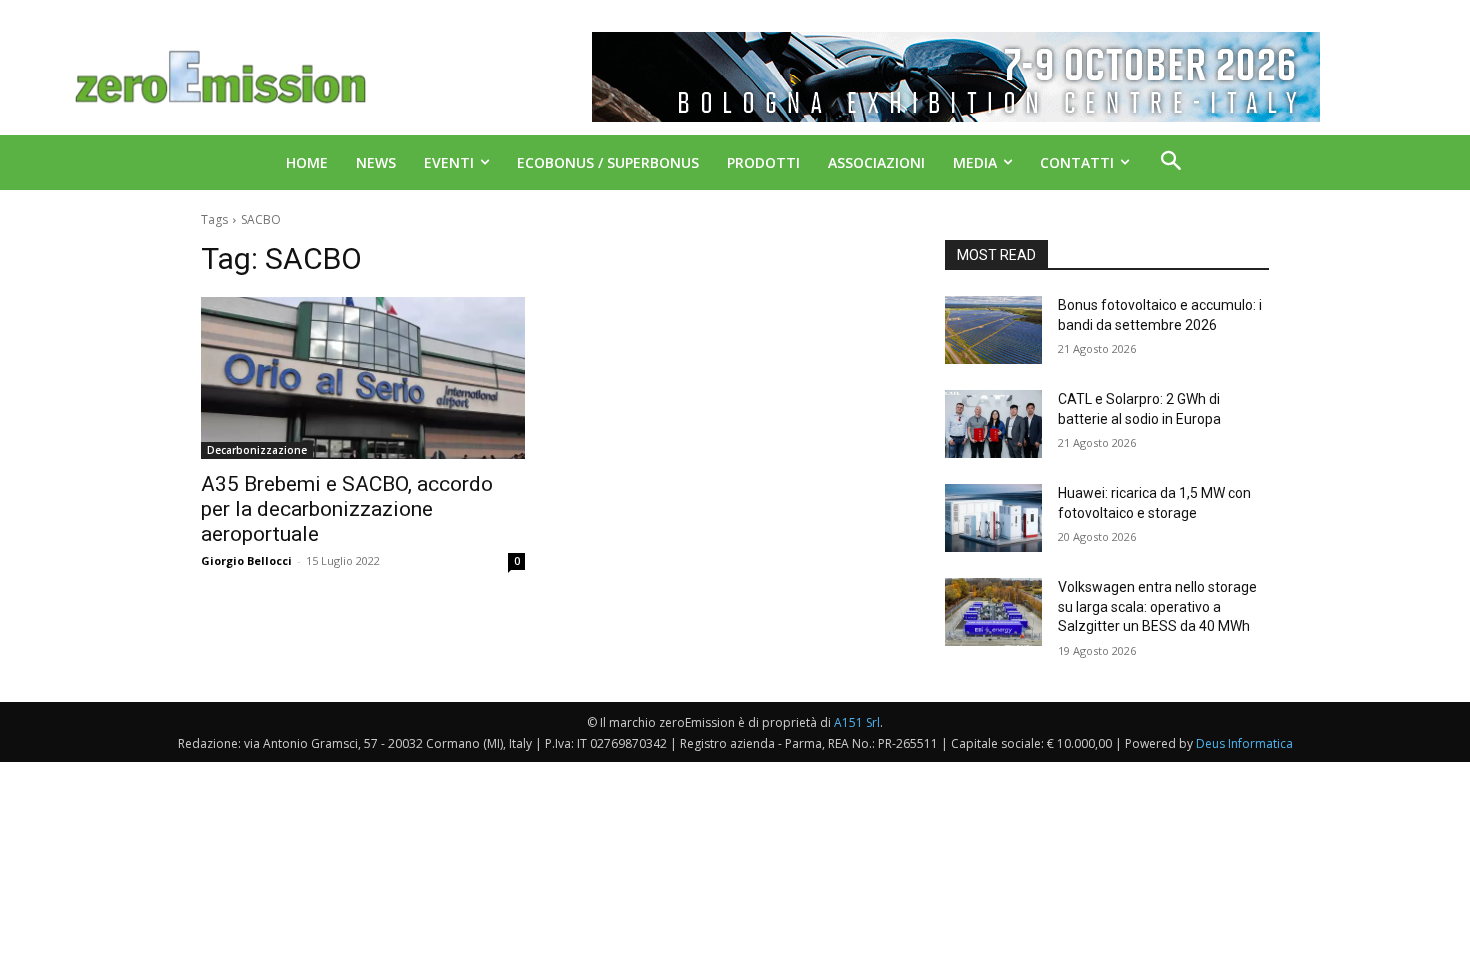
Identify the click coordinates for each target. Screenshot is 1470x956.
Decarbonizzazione (257, 450)
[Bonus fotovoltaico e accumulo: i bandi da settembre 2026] (993, 330)
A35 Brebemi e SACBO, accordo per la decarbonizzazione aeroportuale (347, 509)
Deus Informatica (1244, 743)
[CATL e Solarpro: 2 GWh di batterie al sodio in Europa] (993, 424)
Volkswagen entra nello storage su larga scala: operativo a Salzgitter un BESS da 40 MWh (1157, 606)
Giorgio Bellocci (246, 560)
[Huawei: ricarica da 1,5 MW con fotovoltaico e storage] (993, 518)
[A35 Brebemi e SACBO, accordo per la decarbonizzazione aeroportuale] (363, 378)
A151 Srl (857, 722)
